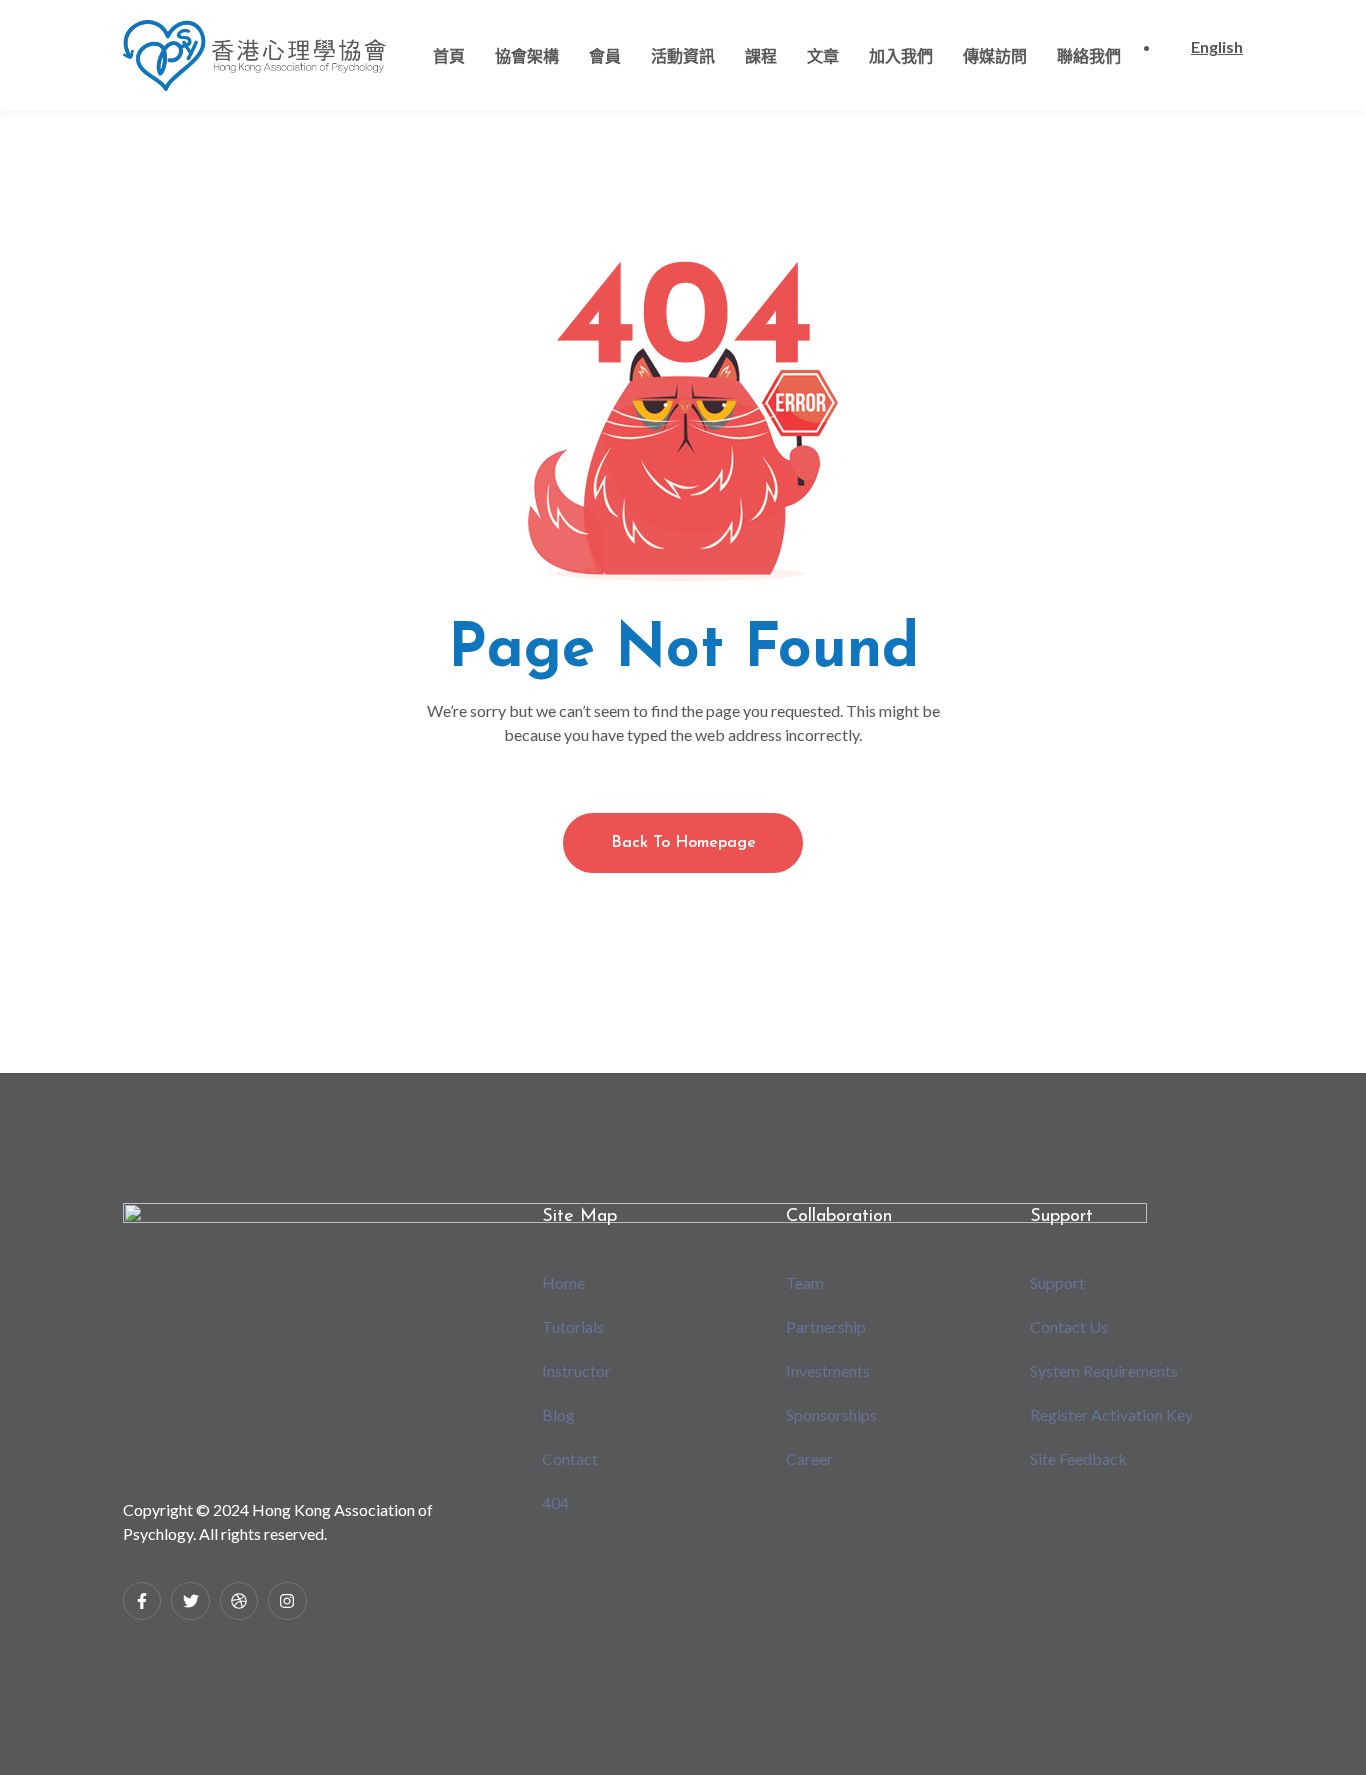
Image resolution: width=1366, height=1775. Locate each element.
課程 (761, 55)
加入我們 (901, 55)
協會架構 (527, 55)
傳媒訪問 (995, 55)
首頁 (449, 55)
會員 (605, 55)
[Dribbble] (239, 1601)
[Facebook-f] (142, 1601)
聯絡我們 (1089, 55)
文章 (823, 55)
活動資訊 (683, 55)
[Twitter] (190, 1601)
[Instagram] (287, 1601)
